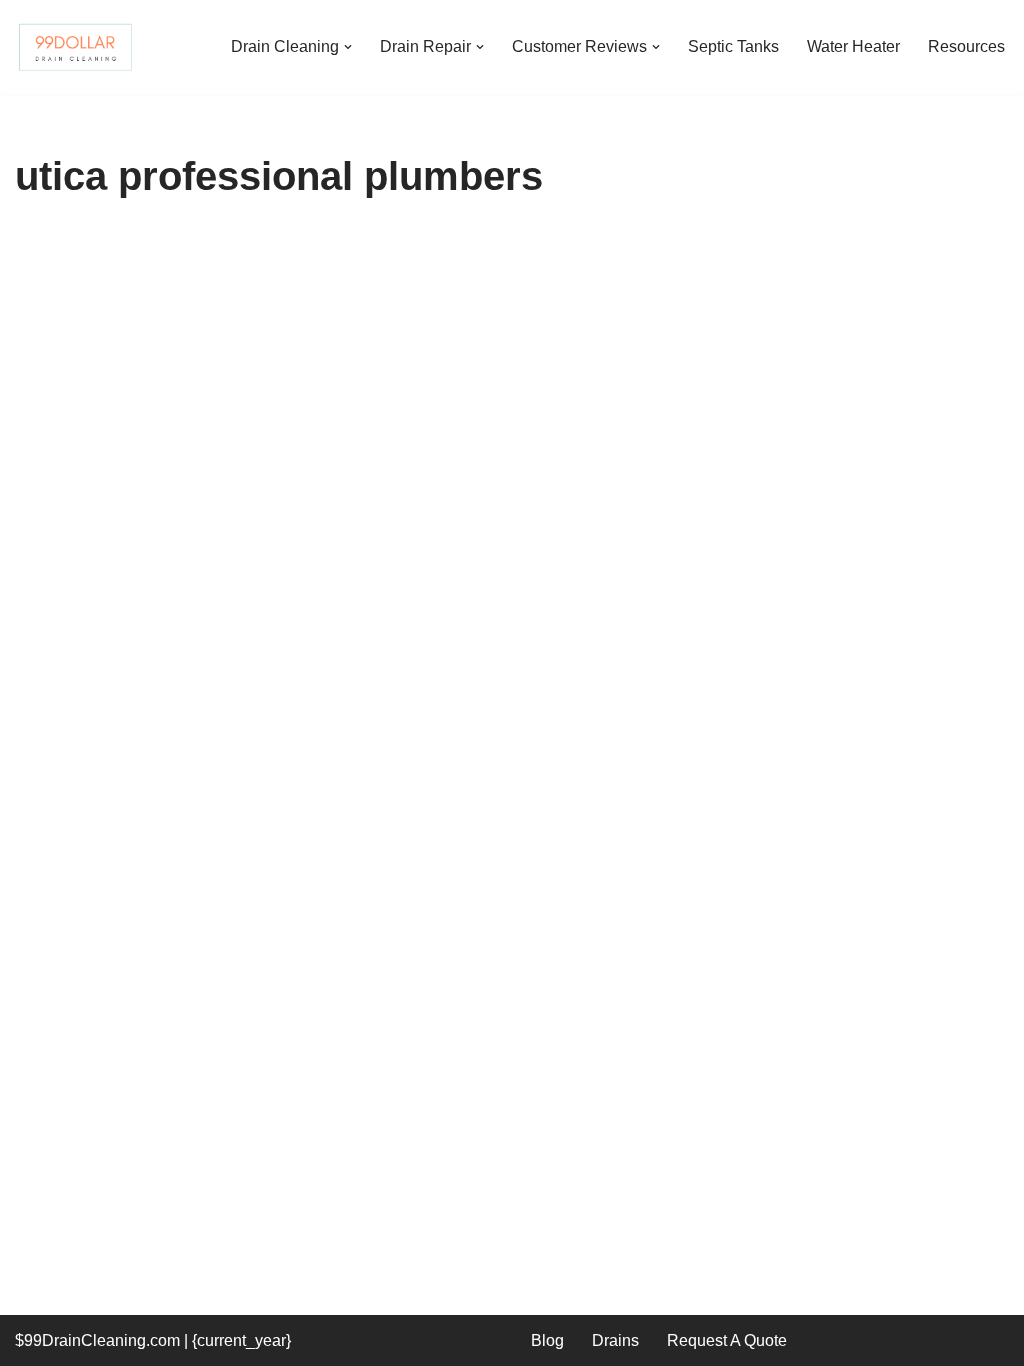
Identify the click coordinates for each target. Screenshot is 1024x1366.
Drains (615, 1340)
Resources (966, 46)
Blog (547, 1340)
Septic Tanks (733, 46)
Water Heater (853, 46)
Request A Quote (727, 1340)
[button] (348, 47)
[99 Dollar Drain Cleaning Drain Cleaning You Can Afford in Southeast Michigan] (75, 47)
